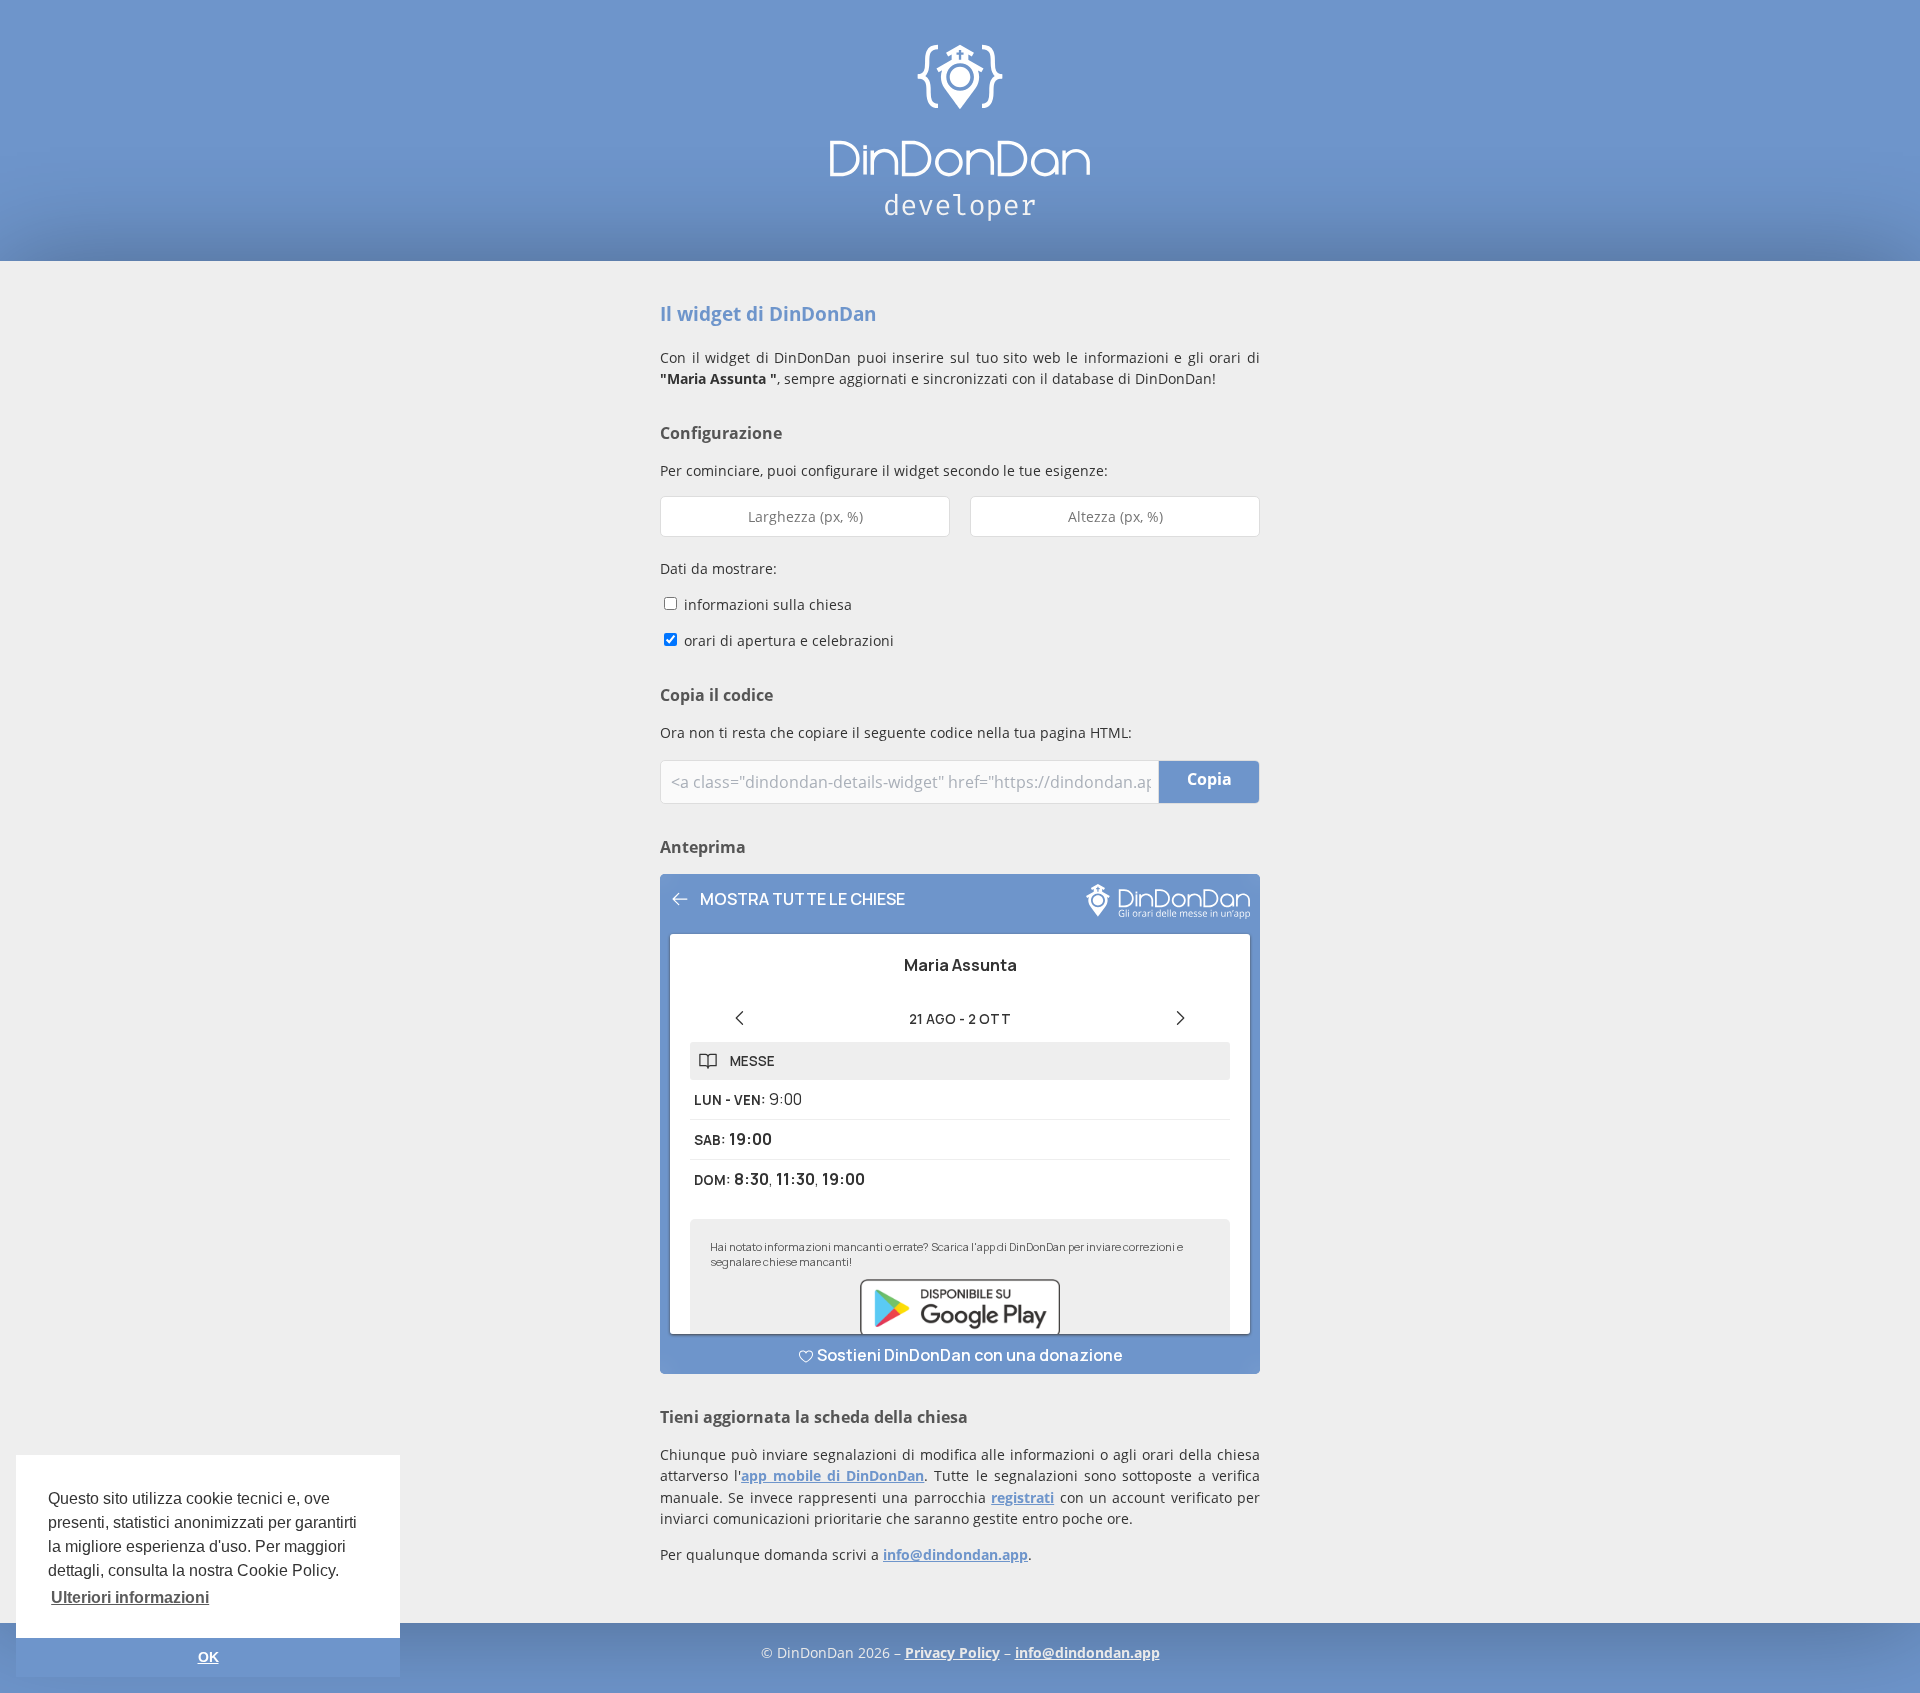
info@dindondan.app (955, 1554)
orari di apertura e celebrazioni (787, 640)
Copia (1209, 779)
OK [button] (208, 1657)
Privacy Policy (952, 1652)
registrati (1022, 1497)
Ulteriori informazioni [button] (130, 1597)
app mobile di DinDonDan (832, 1475)
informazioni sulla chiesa (766, 604)
